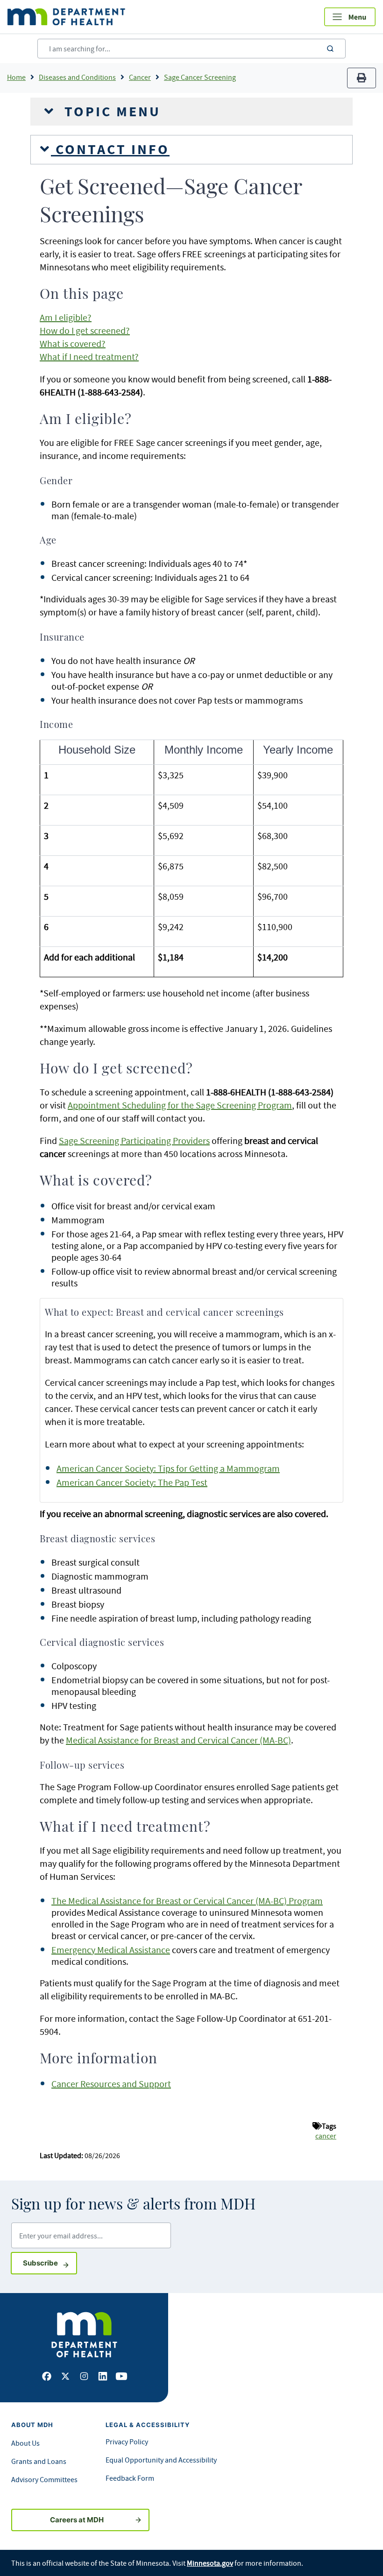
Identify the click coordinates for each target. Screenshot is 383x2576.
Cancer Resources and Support (111, 2084)
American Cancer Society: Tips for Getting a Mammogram (168, 1468)
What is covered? (73, 343)
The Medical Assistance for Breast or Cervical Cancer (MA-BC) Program (187, 1901)
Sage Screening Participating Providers (134, 1140)
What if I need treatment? (89, 356)
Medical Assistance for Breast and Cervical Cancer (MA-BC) (178, 1740)
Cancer (140, 77)
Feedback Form (130, 2478)
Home (16, 77)
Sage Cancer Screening (200, 77)
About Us (25, 2443)
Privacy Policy (127, 2442)
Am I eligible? (66, 317)
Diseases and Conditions (77, 77)
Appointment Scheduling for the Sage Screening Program (180, 1105)
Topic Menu (110, 112)
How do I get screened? (85, 330)
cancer (326, 2136)
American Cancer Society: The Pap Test (132, 1482)
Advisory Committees (44, 2479)
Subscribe (50, 2263)
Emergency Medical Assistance (111, 1950)
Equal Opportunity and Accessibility (161, 2460)
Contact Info (110, 149)
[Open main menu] (350, 17)
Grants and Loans (39, 2461)
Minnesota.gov (210, 2563)
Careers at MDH (77, 2520)
